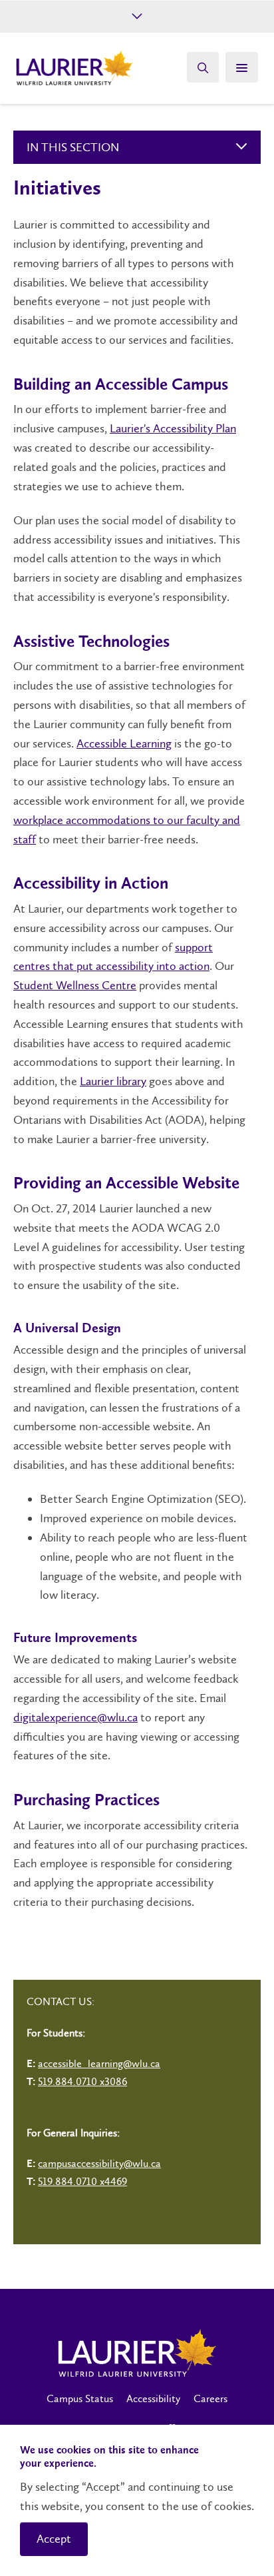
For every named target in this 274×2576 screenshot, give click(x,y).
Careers (210, 2398)
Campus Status (80, 2398)
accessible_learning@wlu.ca (99, 2063)
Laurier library (113, 1081)
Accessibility (153, 2398)
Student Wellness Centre (75, 985)
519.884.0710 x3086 (82, 2081)
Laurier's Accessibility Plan (173, 428)
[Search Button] (203, 67)
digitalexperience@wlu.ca (75, 1717)
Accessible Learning (124, 743)
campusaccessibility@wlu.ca (99, 2163)
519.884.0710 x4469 (82, 2181)
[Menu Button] (242, 67)
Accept (54, 2539)
